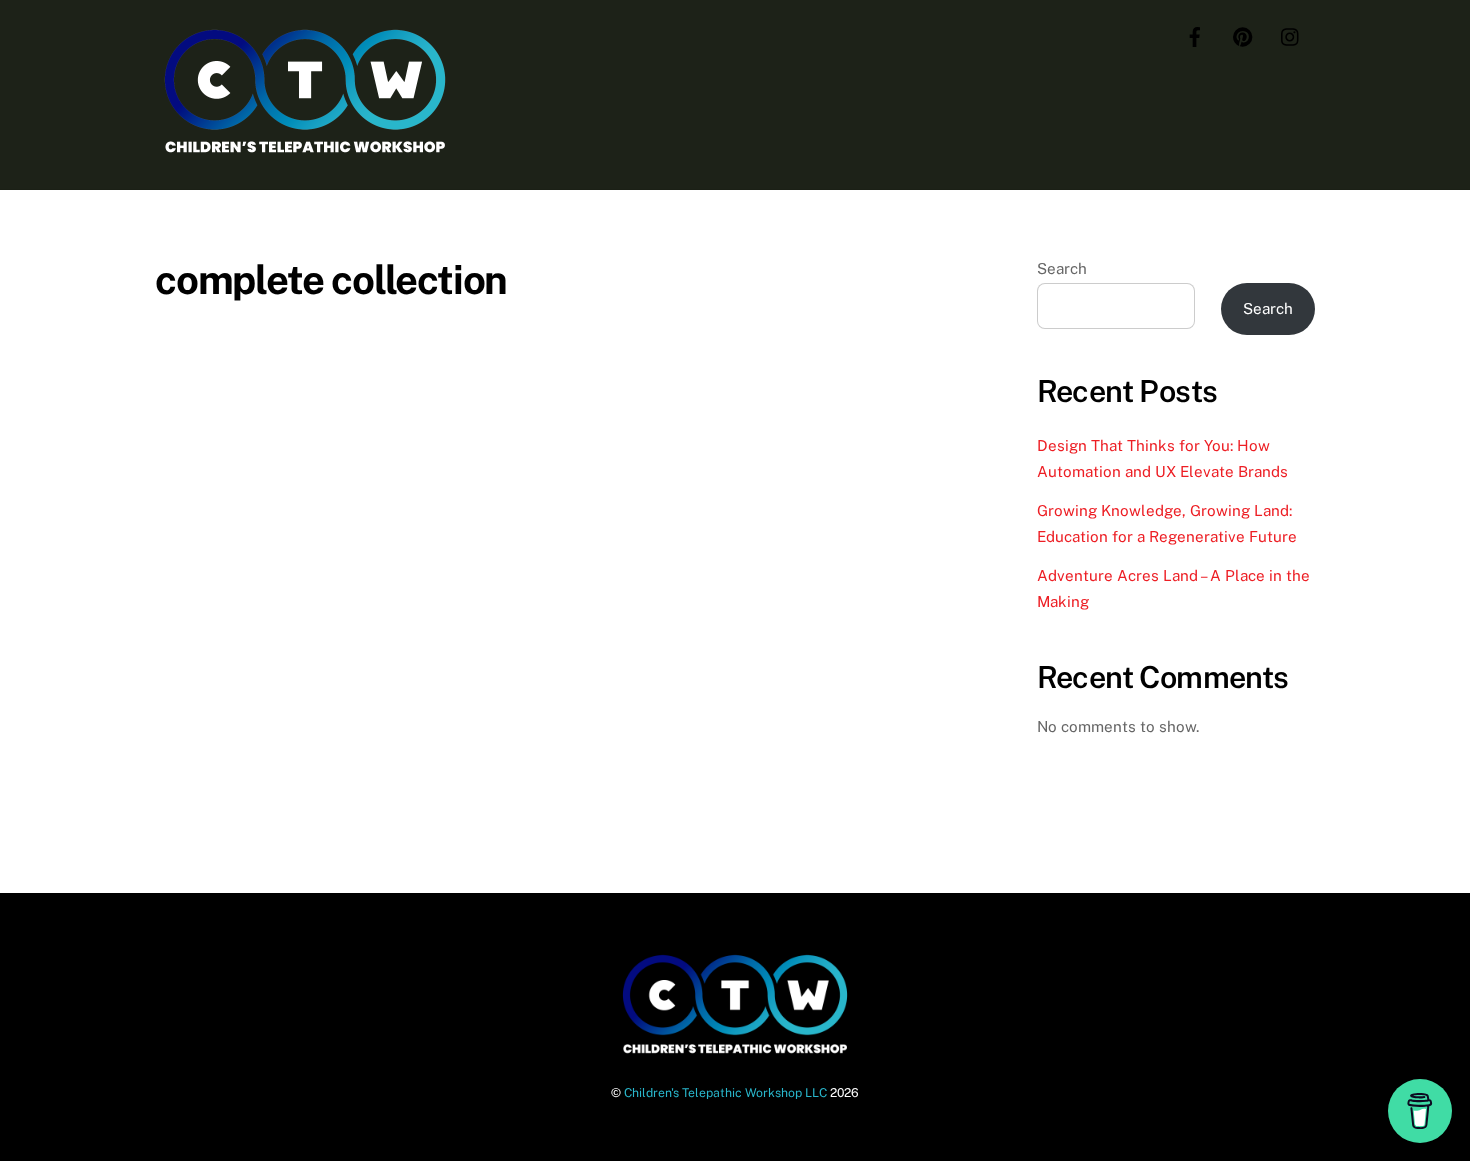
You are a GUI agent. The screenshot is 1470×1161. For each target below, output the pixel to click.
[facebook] (1195, 34)
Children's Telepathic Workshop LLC (725, 1092)
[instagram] (1291, 34)
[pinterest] (1243, 34)
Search (1062, 268)
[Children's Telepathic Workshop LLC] (305, 151)
